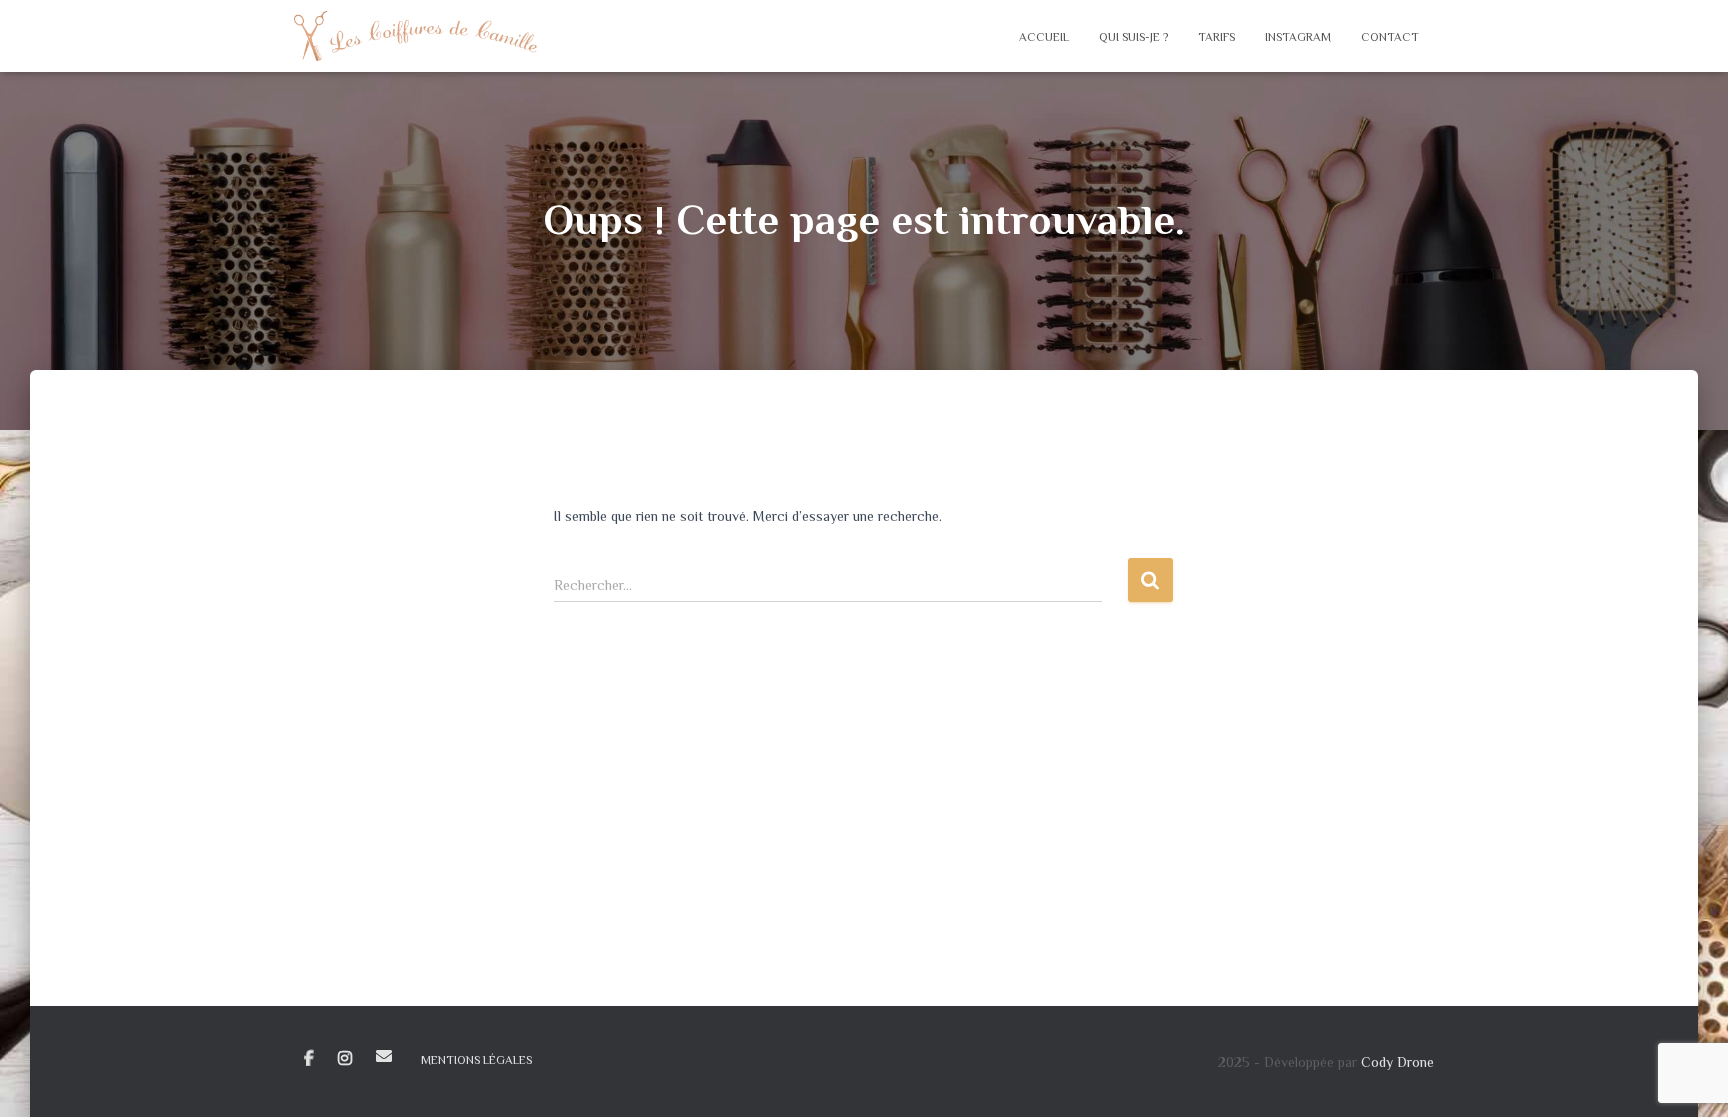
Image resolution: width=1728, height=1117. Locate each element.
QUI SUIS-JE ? (1133, 37)
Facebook (309, 1059)
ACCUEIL (1044, 37)
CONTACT (1390, 37)
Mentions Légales (476, 1060)
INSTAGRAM (1298, 37)
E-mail (384, 1056)
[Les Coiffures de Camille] (415, 36)
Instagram (345, 1059)
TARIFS (1216, 37)
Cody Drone (1397, 1062)
